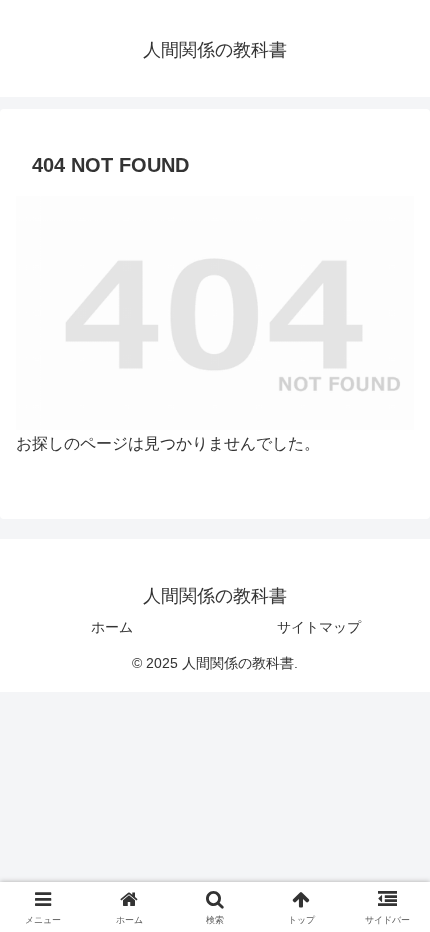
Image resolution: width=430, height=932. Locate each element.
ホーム (112, 627)
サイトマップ (319, 627)
